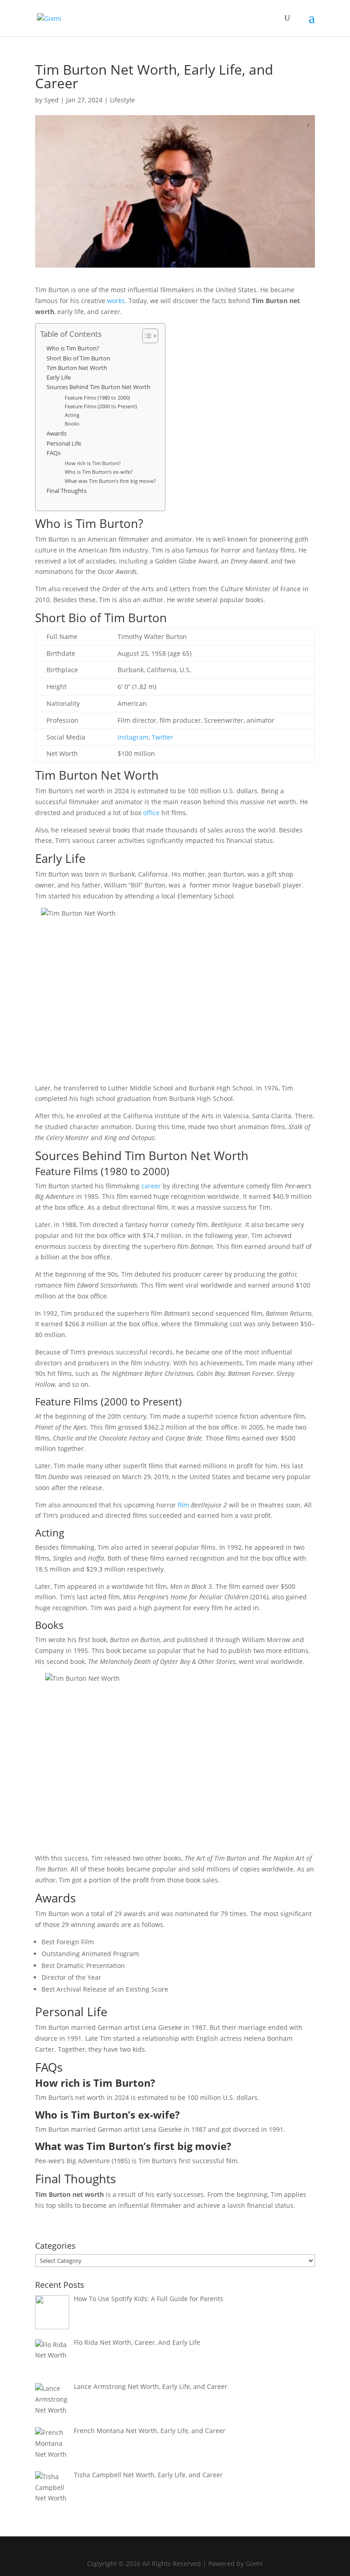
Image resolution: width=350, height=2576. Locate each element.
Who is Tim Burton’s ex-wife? (99, 472)
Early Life (59, 378)
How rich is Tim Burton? (93, 463)
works (116, 301)
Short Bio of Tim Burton (78, 358)
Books (72, 423)
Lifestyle (122, 100)
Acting (72, 415)
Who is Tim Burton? (73, 348)
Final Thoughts (67, 491)
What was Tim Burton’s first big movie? (110, 481)
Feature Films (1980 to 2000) (97, 398)
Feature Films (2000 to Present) (101, 406)
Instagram (133, 737)
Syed (51, 100)
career (151, 1186)
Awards (57, 434)
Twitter (162, 737)
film (183, 1505)
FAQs (54, 453)
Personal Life (64, 444)
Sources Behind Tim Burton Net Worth (98, 387)
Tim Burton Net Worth (77, 368)
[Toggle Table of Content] (146, 336)
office (151, 813)
